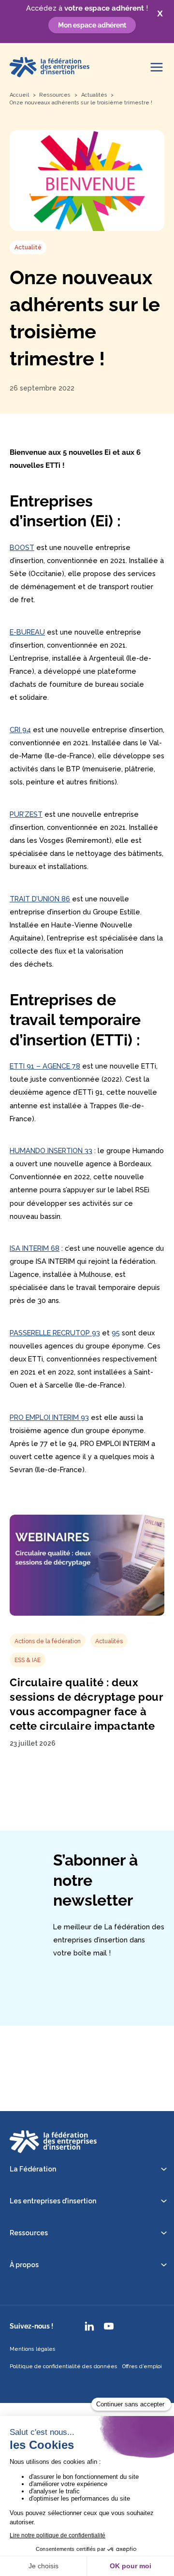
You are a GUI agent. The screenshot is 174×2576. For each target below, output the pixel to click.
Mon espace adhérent (92, 25)
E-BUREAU (27, 632)
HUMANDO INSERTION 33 (51, 1151)
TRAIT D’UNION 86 (40, 899)
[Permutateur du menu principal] (157, 67)
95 (116, 1333)
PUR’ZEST (26, 814)
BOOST (22, 547)
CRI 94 (20, 730)
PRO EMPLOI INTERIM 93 (49, 1417)
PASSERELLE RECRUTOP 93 (55, 1333)
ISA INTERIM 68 (35, 1248)
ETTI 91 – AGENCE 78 (45, 1066)
